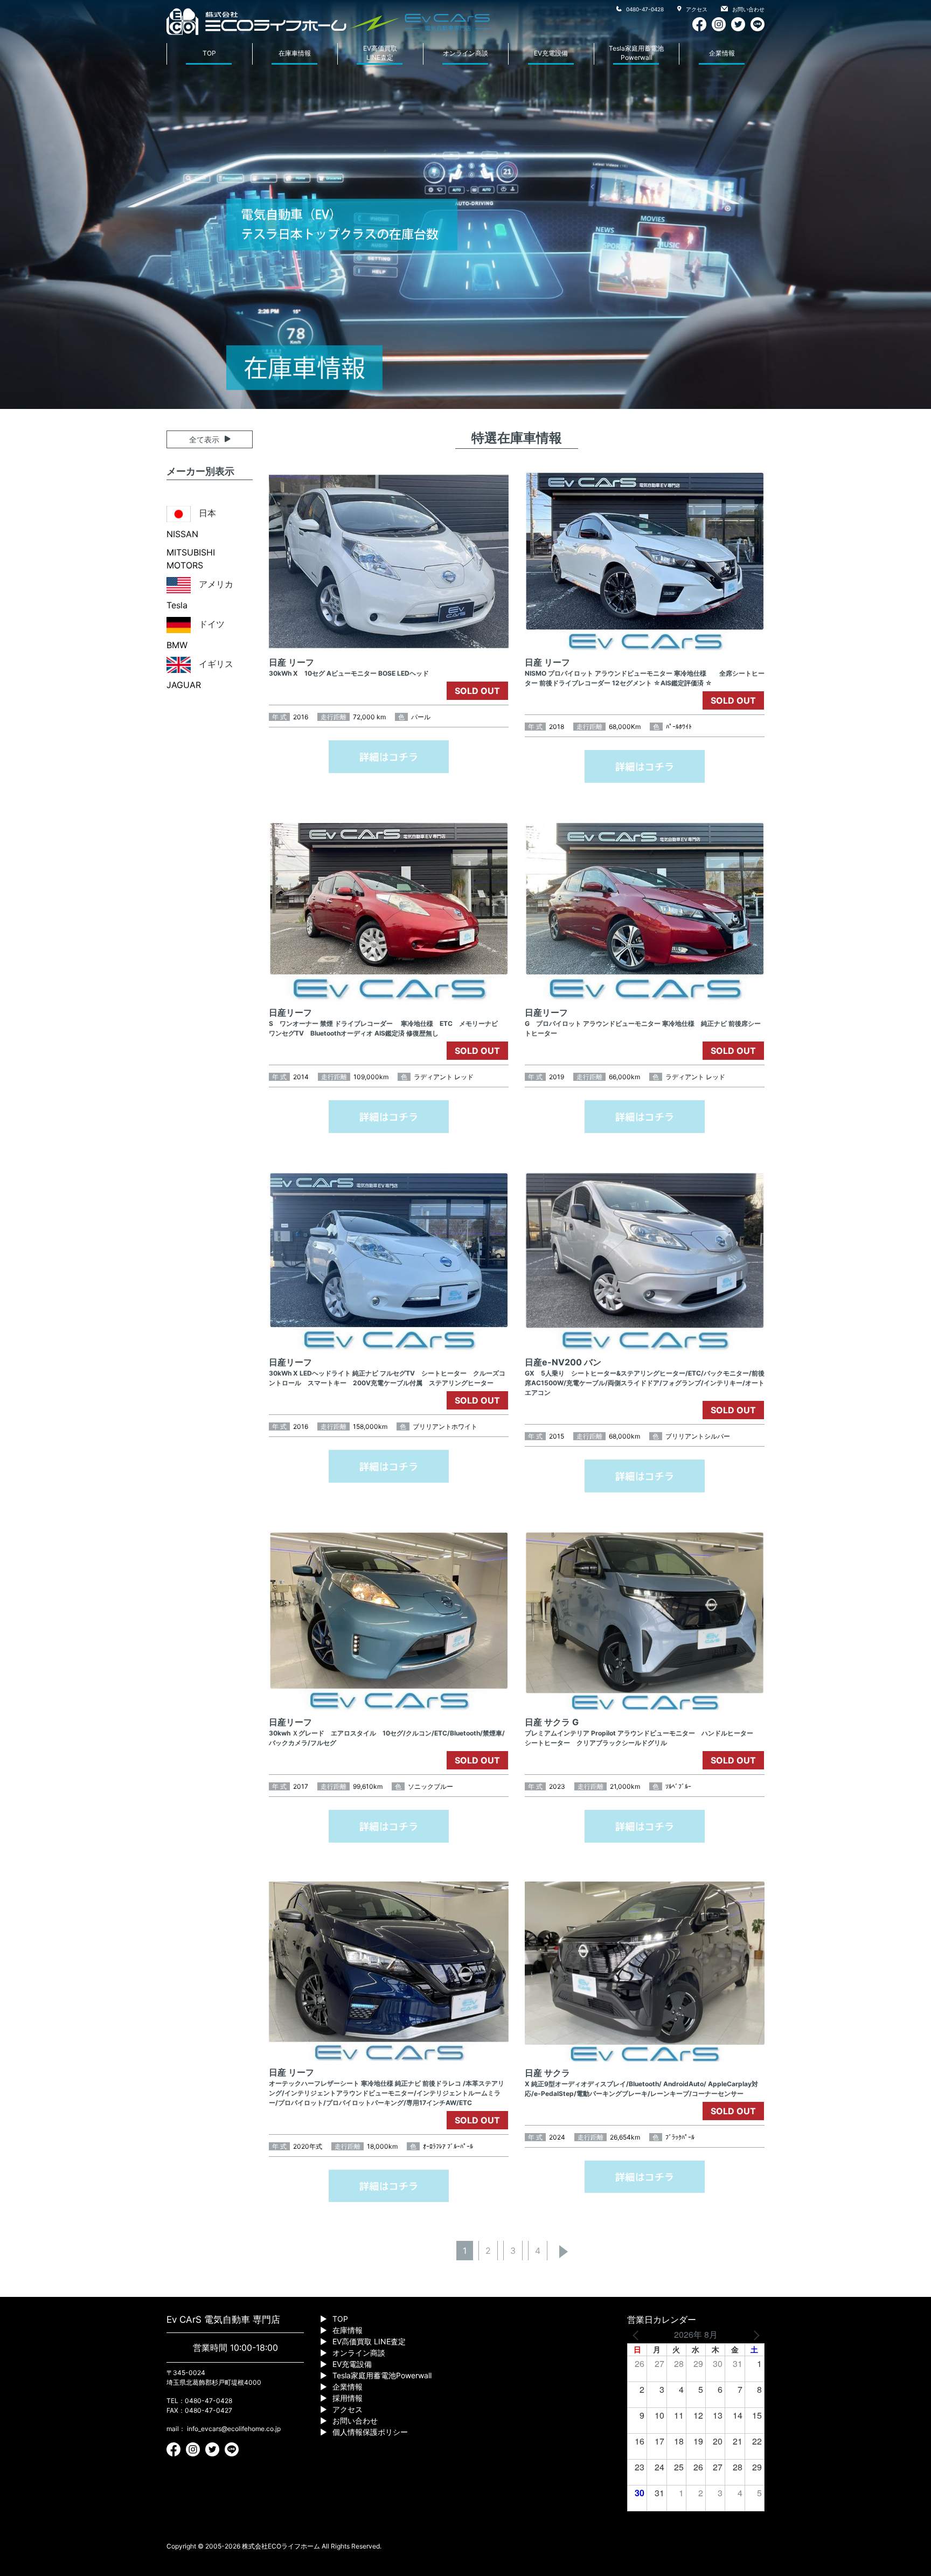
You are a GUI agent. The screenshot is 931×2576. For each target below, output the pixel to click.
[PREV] (637, 2335)
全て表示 (204, 439)
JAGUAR (184, 685)
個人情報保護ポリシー (370, 2432)
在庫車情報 (295, 53)
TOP (209, 53)
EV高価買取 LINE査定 (369, 2341)
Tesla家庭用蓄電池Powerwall (636, 53)
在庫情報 (348, 2330)
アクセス (696, 9)
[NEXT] (754, 2335)
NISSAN (182, 534)
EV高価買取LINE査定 (380, 53)
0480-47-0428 (644, 9)
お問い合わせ (748, 9)
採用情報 (348, 2398)
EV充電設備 (551, 53)
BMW (177, 645)
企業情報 (722, 53)
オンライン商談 (465, 53)
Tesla (177, 605)
